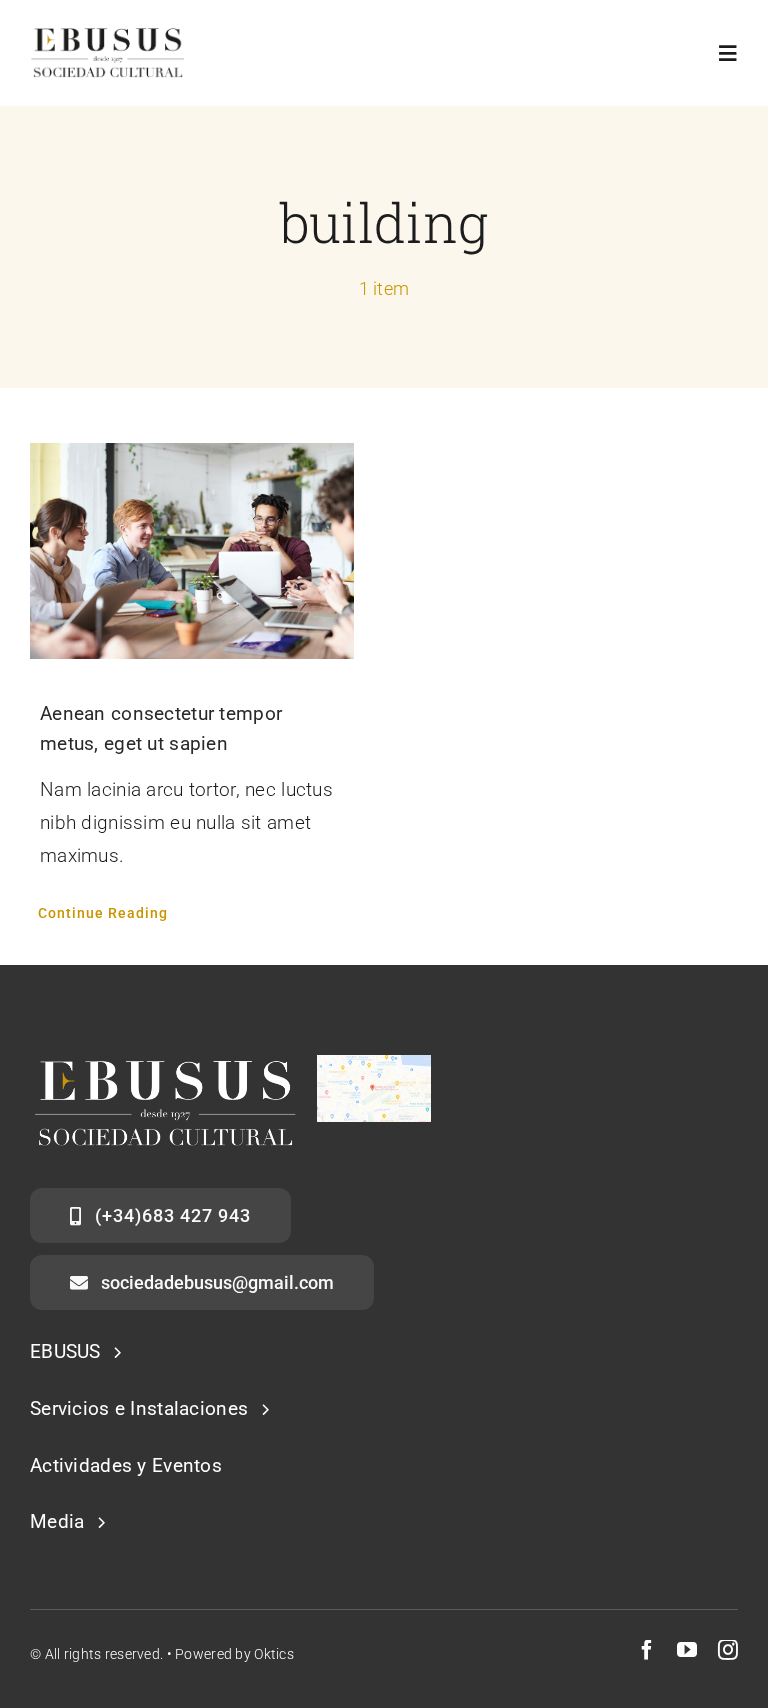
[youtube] (687, 1650)
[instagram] (728, 1650)
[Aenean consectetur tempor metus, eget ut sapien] (192, 551)
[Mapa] (374, 1064)
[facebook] (647, 1650)
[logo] (108, 36)
